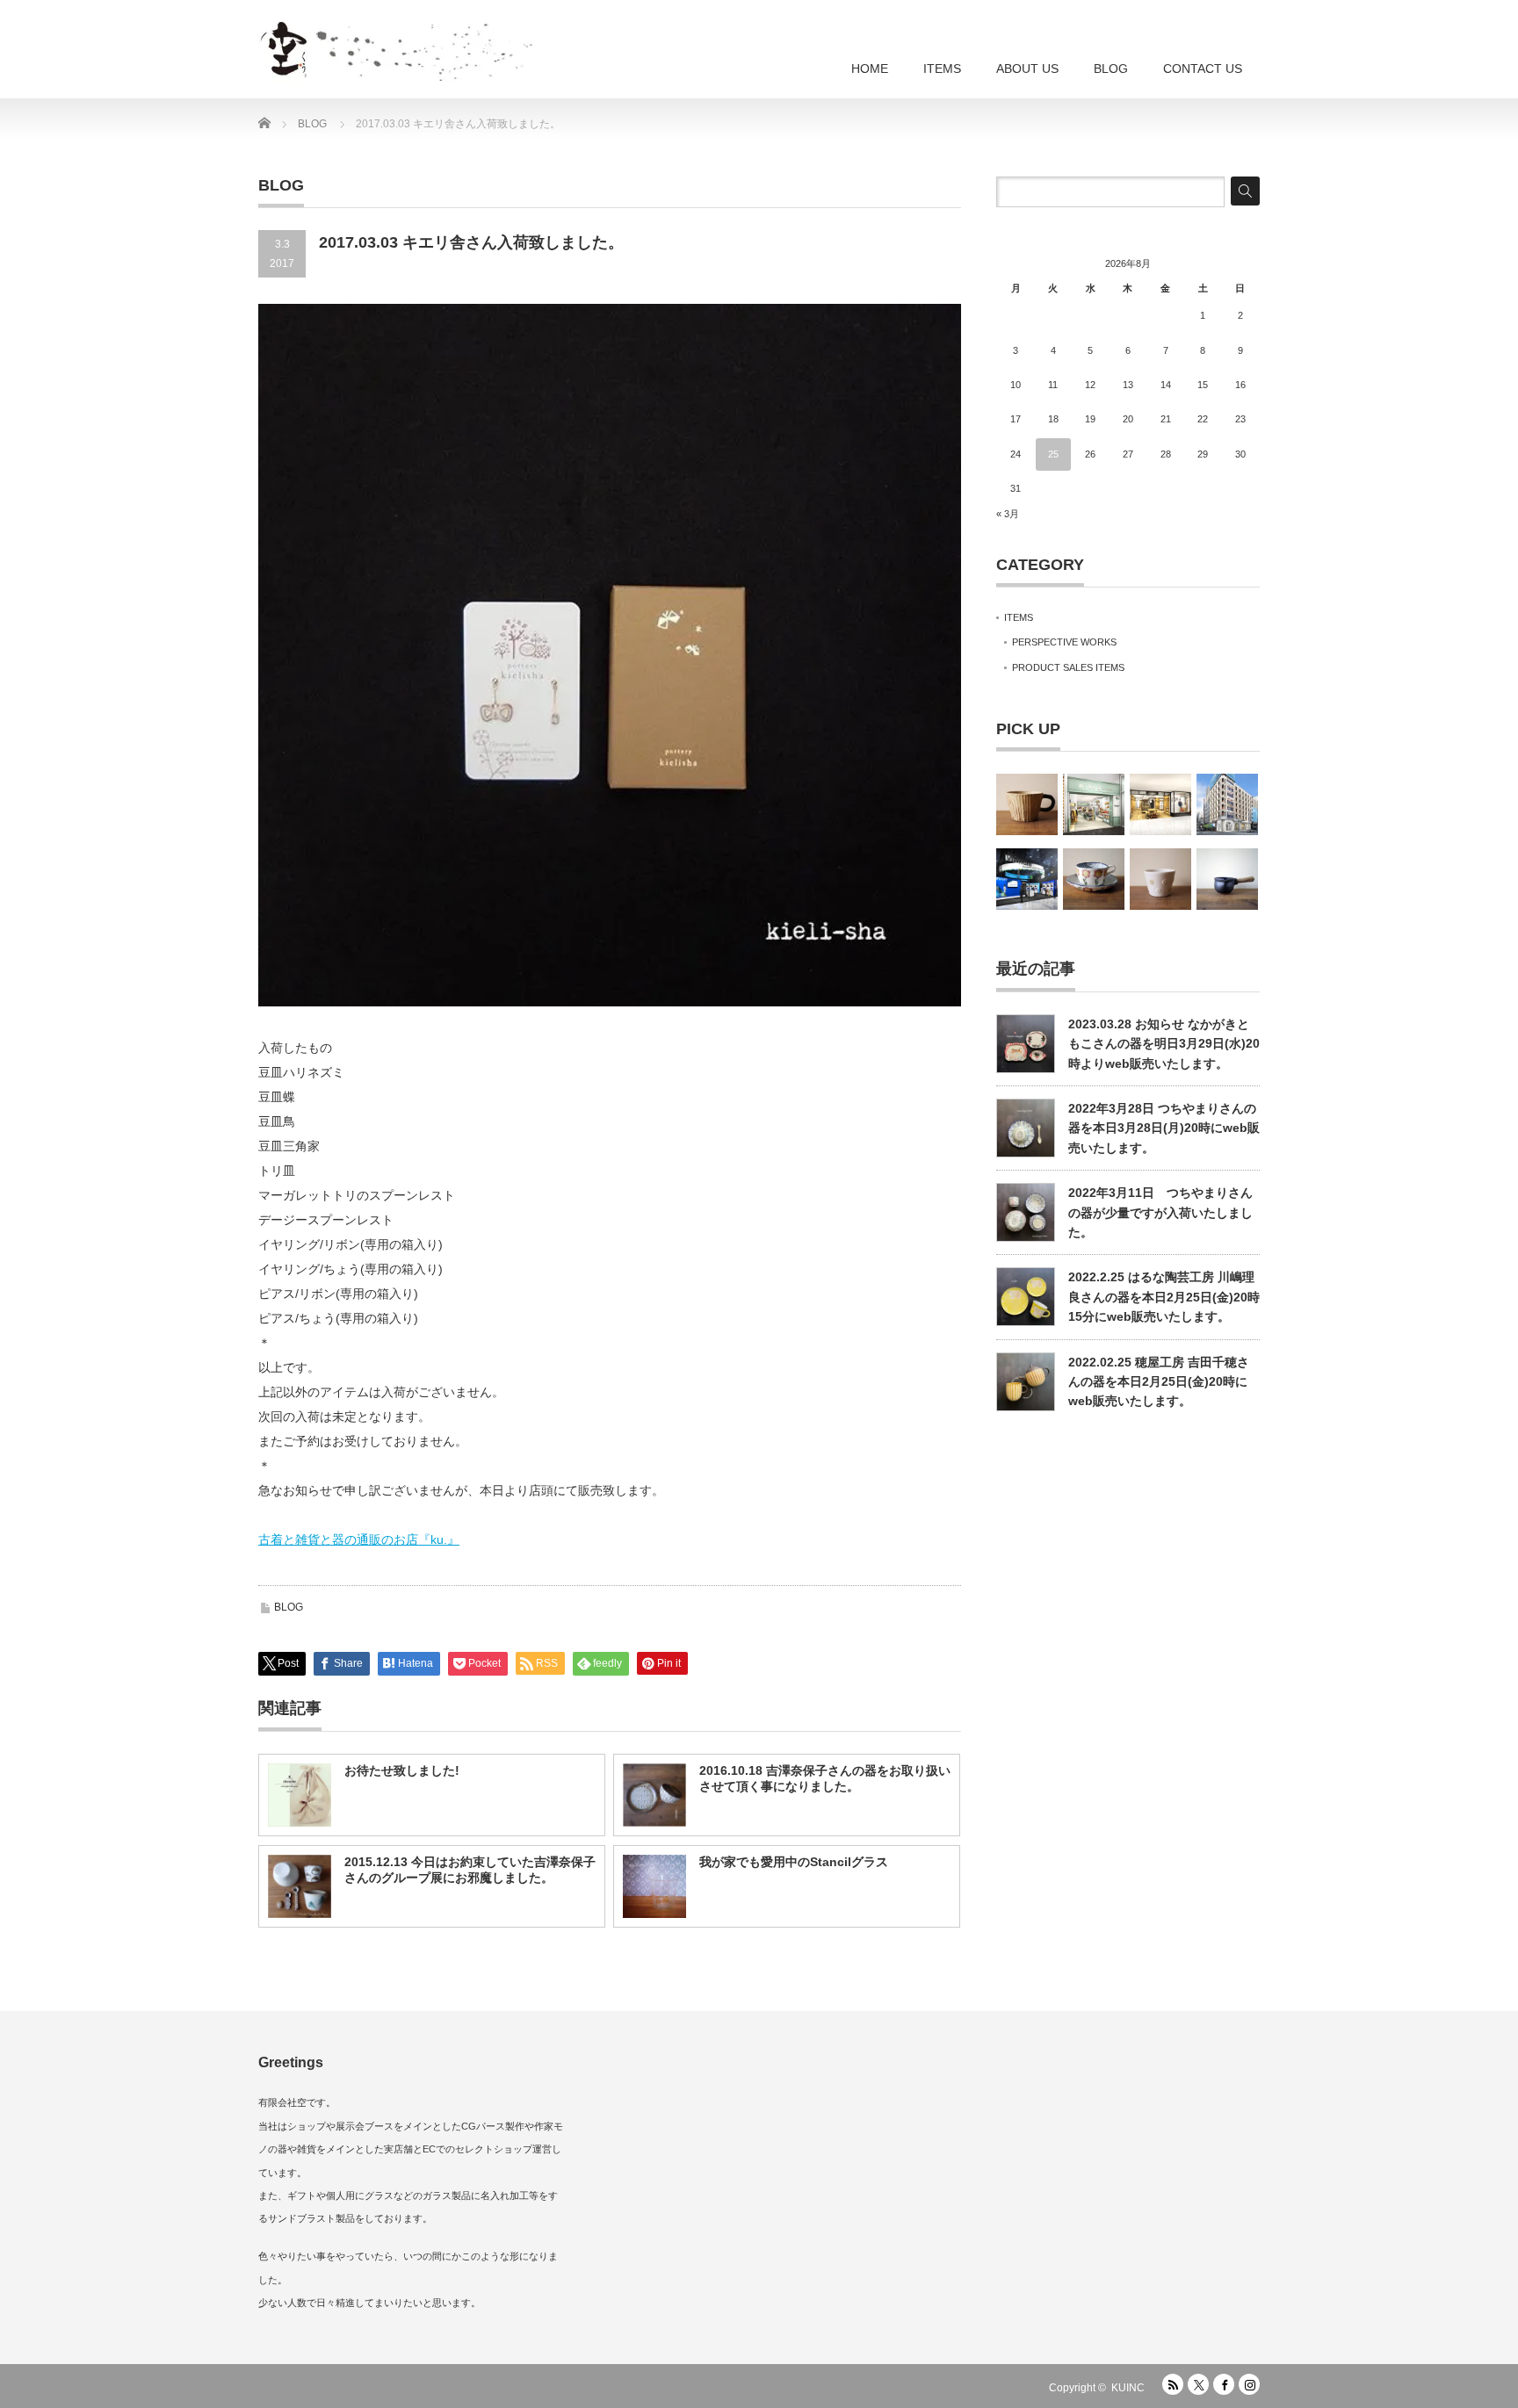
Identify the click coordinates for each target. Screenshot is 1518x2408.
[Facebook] (1224, 2384)
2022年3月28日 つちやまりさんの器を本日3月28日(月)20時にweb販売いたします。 (1164, 1128)
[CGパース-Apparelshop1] (1094, 804)
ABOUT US (1027, 68)
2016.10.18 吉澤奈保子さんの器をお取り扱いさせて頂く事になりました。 (825, 1778)
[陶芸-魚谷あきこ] (1160, 879)
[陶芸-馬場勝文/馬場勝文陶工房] (1227, 879)
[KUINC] (456, 44)
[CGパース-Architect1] (1227, 804)
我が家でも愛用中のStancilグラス (794, 1862)
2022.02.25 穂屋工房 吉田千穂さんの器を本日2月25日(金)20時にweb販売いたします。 (1159, 1382)
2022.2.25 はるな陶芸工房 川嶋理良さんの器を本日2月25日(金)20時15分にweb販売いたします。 (1164, 1297)
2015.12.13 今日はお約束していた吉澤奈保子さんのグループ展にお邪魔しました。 (470, 1870)
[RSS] (1173, 2384)
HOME (870, 68)
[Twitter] (1198, 2384)
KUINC (1128, 2388)
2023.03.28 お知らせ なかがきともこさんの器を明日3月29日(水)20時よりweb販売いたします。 (1164, 1044)
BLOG (1111, 68)
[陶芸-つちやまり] (1094, 879)
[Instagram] (1249, 2384)
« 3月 (1008, 514)
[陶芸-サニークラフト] (1027, 804)
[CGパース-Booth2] (1027, 879)
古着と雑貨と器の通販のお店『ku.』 (359, 1539)
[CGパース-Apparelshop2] (1160, 804)
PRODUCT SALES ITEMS (1068, 667)
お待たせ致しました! (402, 1770)
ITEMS (942, 68)
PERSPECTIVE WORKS (1064, 642)
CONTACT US (1203, 68)
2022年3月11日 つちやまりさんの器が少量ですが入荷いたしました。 (1160, 1212)
